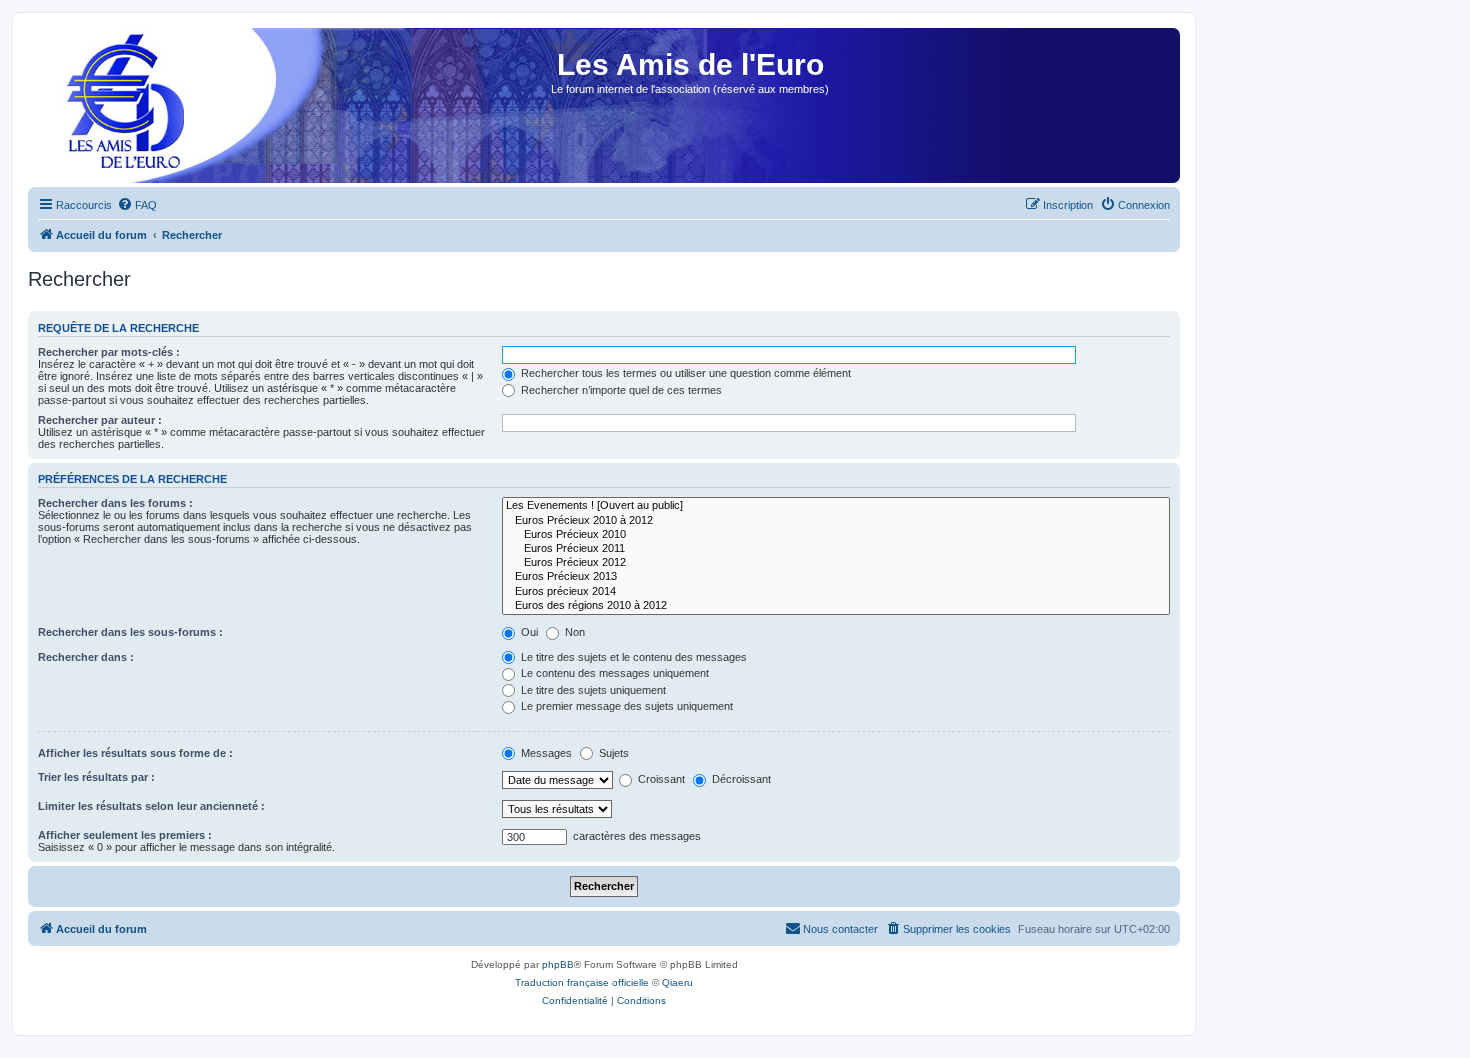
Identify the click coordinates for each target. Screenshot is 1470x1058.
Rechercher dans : (86, 657)
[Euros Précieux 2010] (836, 535)
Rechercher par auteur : (100, 420)
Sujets (612, 753)
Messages (545, 753)
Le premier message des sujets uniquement (625, 706)
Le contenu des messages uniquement (613, 673)
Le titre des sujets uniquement (592, 690)
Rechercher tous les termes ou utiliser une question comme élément (684, 373)
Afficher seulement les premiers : (125, 835)
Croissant (660, 779)
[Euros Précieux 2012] (836, 563)
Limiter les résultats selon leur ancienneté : (151, 806)
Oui (528, 632)
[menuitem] (137, 205)
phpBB (558, 964)
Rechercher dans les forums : (115, 503)
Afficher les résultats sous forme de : (135, 753)
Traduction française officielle (582, 982)
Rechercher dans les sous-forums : (130, 632)
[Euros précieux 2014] (836, 592)
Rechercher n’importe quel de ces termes (620, 390)
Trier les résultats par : (96, 777)
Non (573, 632)
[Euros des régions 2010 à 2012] (836, 606)
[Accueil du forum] (119, 111)
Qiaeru (677, 982)
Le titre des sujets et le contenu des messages (632, 657)
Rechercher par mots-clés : (109, 352)
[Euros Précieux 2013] (836, 577)
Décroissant (740, 779)
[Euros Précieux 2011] (836, 549)
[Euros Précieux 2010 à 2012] (836, 521)
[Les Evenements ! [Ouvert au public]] (836, 506)
